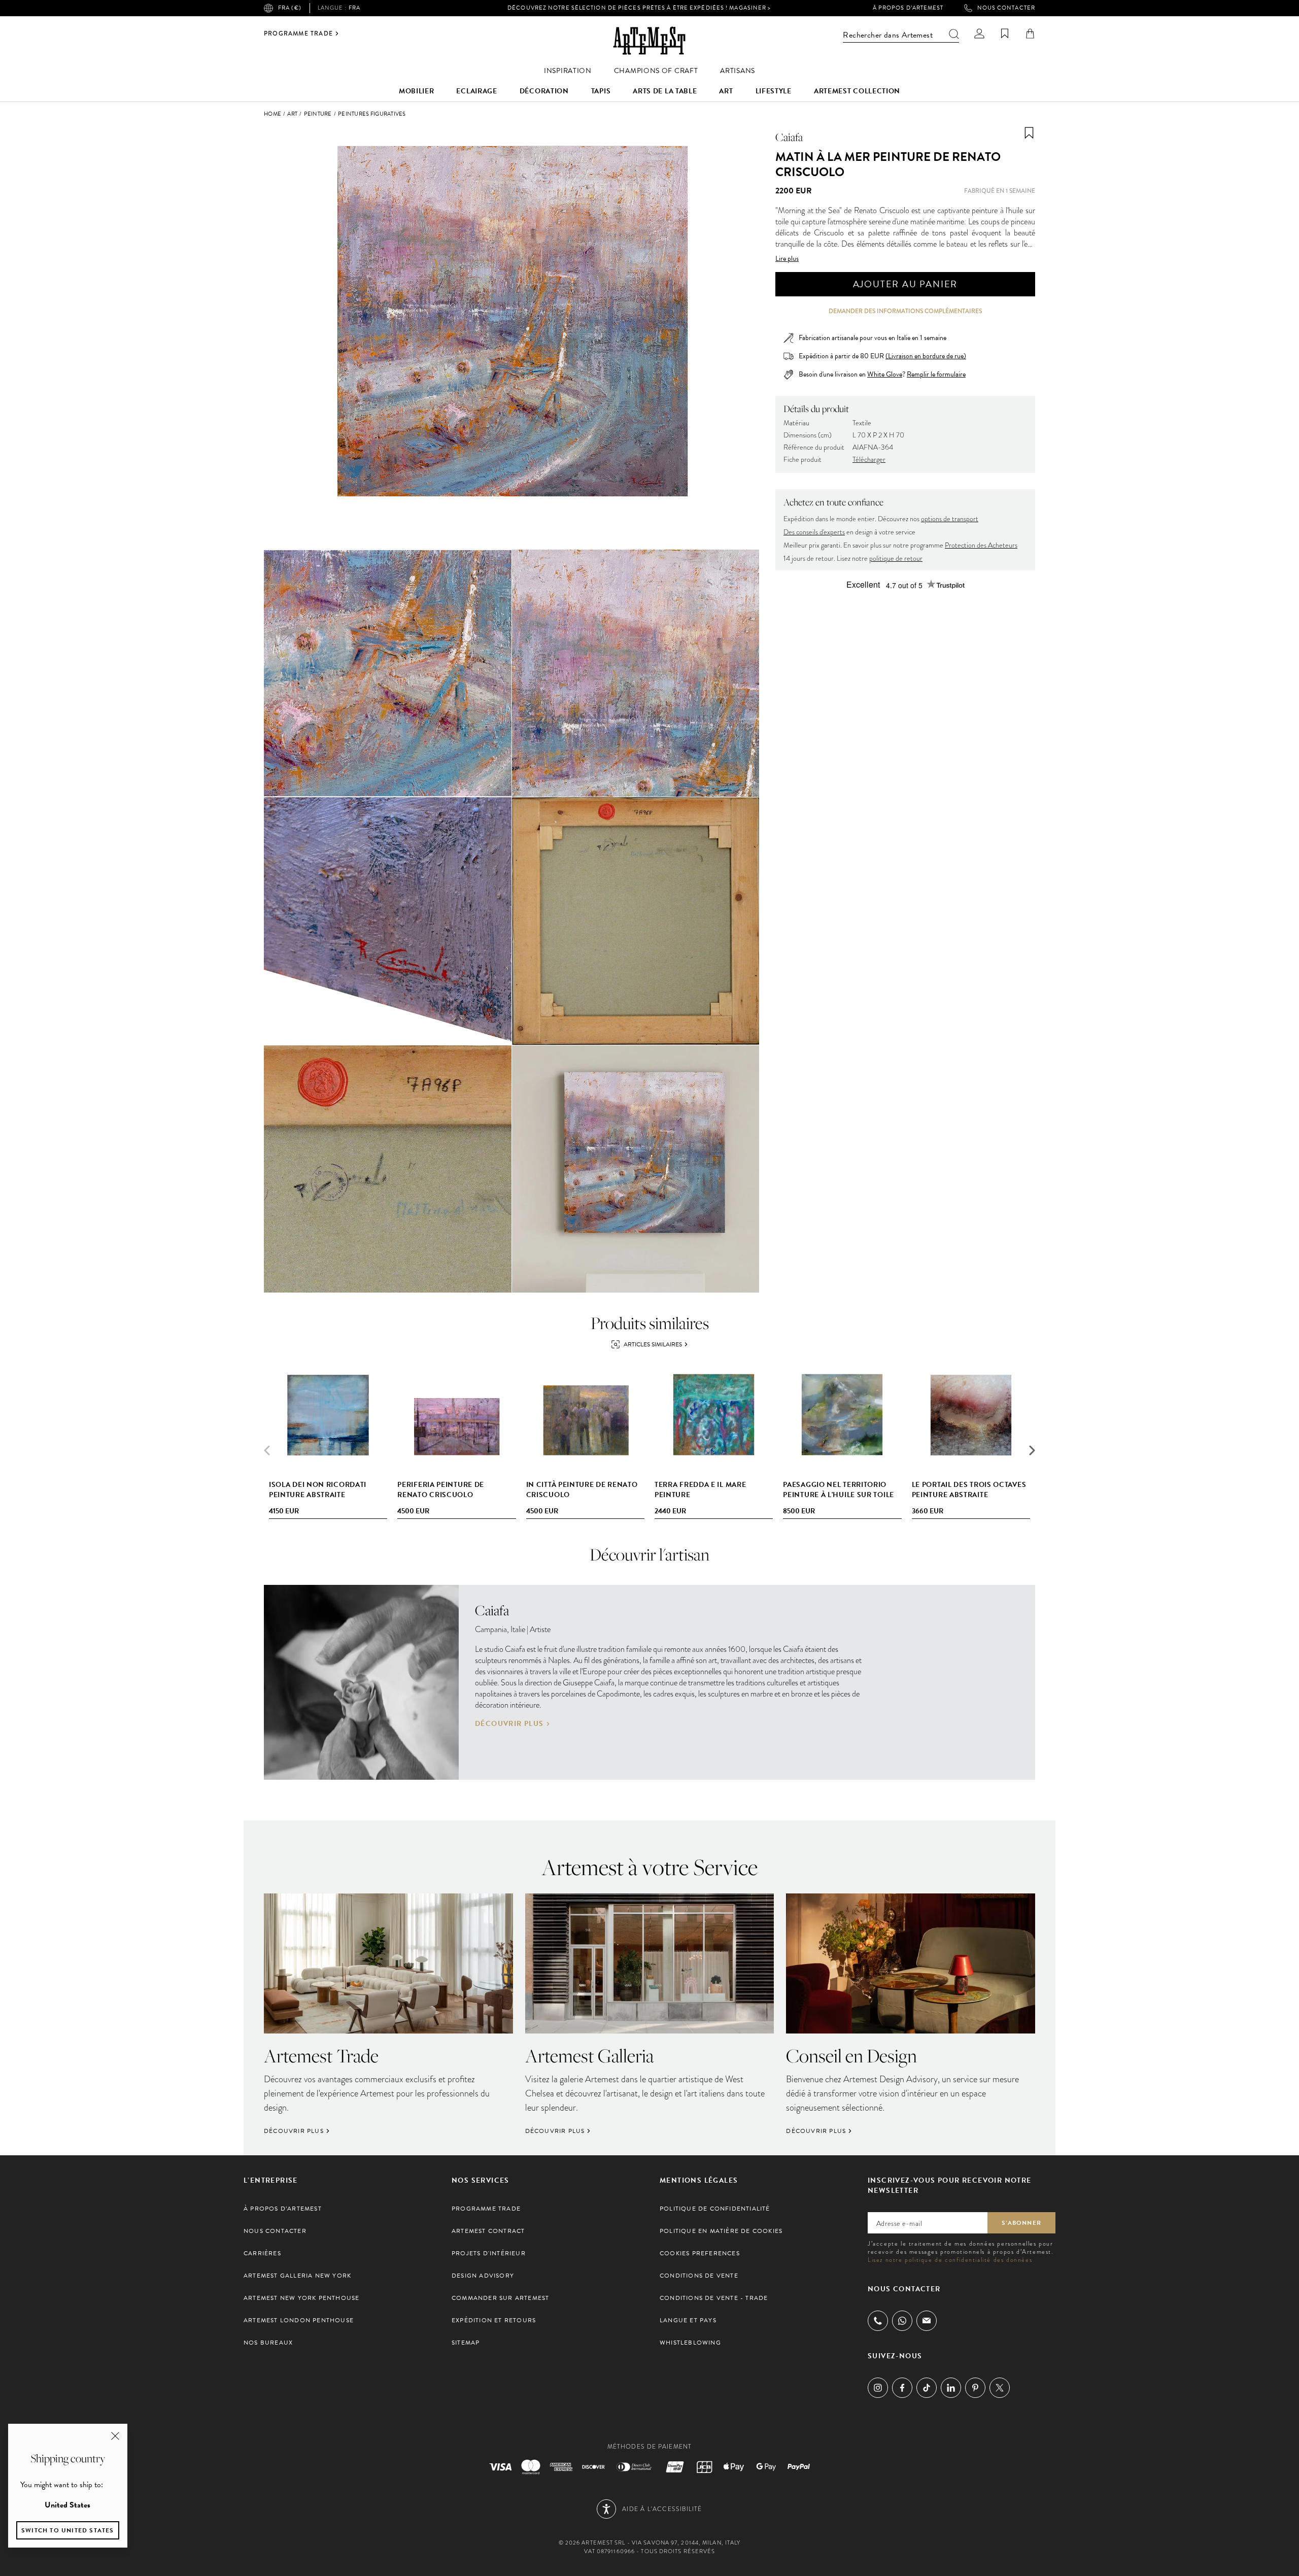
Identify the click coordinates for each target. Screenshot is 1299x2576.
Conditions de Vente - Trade (714, 2298)
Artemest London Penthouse (299, 2320)
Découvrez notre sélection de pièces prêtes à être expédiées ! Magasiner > (639, 8)
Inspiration (568, 71)
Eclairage (476, 91)
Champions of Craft (656, 71)
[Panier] (1030, 33)
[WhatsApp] (902, 2321)
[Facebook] (902, 2388)
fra (339, 8)
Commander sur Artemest (500, 2298)
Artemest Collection (857, 91)
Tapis (601, 91)
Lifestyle (774, 91)
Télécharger (869, 460)
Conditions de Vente (699, 2276)
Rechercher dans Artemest (888, 35)
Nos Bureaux (268, 2343)
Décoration (544, 91)
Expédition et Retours (494, 2320)
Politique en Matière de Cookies (721, 2231)
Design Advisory (483, 2276)
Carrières (262, 2253)
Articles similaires (653, 1344)
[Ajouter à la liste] (1029, 133)
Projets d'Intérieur (489, 2253)
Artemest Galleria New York (297, 2276)
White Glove (885, 374)
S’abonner (1021, 2223)
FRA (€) (290, 8)
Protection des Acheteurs (981, 545)
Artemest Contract (488, 2231)
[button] (1032, 1450)
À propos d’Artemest (908, 8)
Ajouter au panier (905, 284)
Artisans (738, 71)
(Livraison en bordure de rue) (926, 356)
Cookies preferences (700, 2253)
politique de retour (896, 558)
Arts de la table (665, 91)
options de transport (950, 519)
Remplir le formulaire (936, 375)
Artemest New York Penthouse (301, 2298)
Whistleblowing (690, 2343)
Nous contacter (1006, 8)
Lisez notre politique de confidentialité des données (950, 2260)
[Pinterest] (975, 2388)
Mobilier (417, 91)
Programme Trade (298, 33)
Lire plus (787, 259)
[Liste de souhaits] (1005, 33)
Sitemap (466, 2343)
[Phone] (878, 2321)
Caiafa (789, 137)
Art (726, 91)
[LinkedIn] (951, 2388)
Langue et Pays (688, 2320)
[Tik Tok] (927, 2388)
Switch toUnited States (68, 2530)
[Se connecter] (979, 33)
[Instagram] (878, 2388)
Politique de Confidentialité (715, 2209)
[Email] (927, 2320)
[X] (1000, 2388)
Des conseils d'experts (814, 532)
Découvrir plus (509, 1724)
